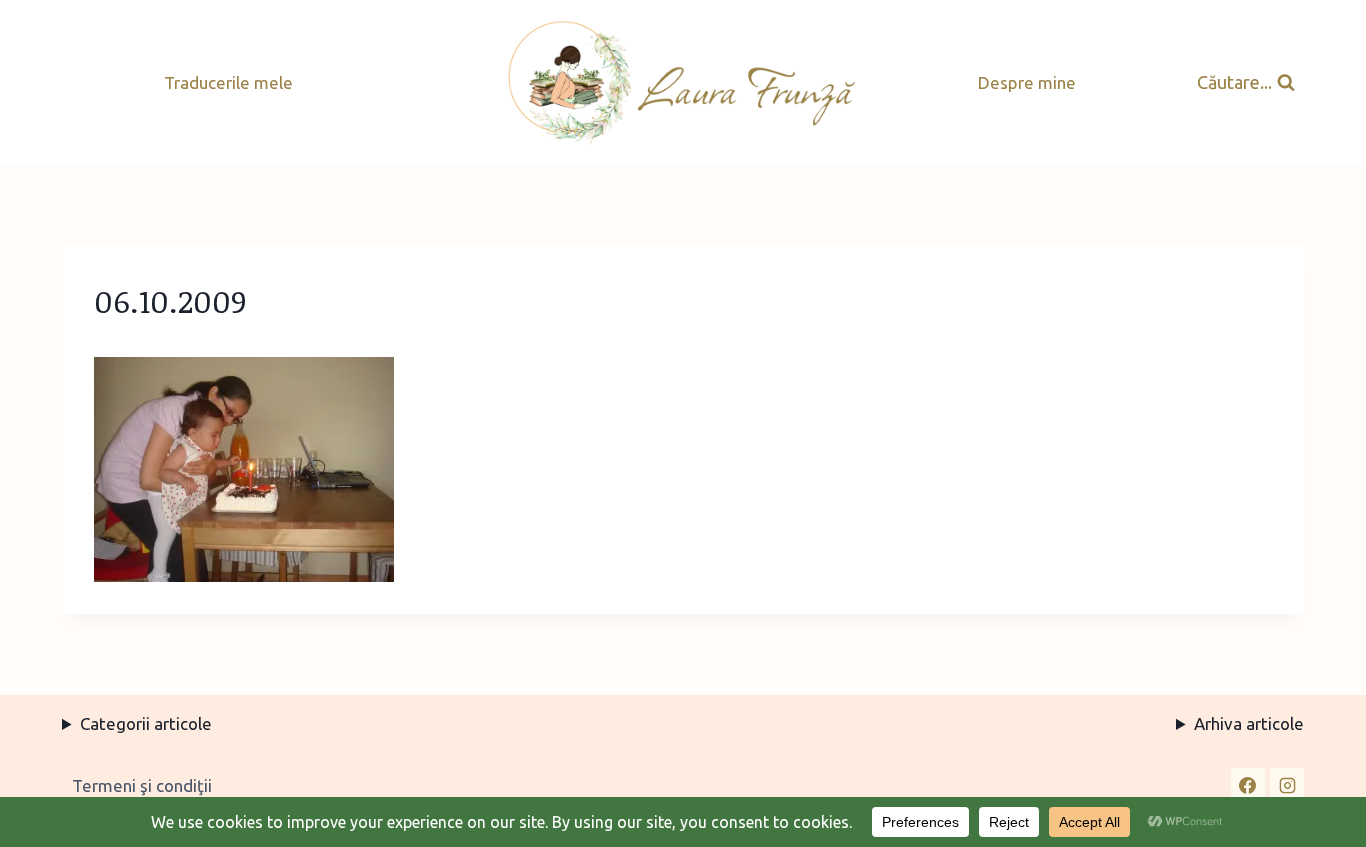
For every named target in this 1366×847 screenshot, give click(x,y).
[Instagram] (1287, 785)
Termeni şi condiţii (142, 785)
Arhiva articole (1249, 723)
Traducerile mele (228, 82)
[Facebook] (1248, 785)
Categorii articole (146, 723)
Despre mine (1027, 82)
